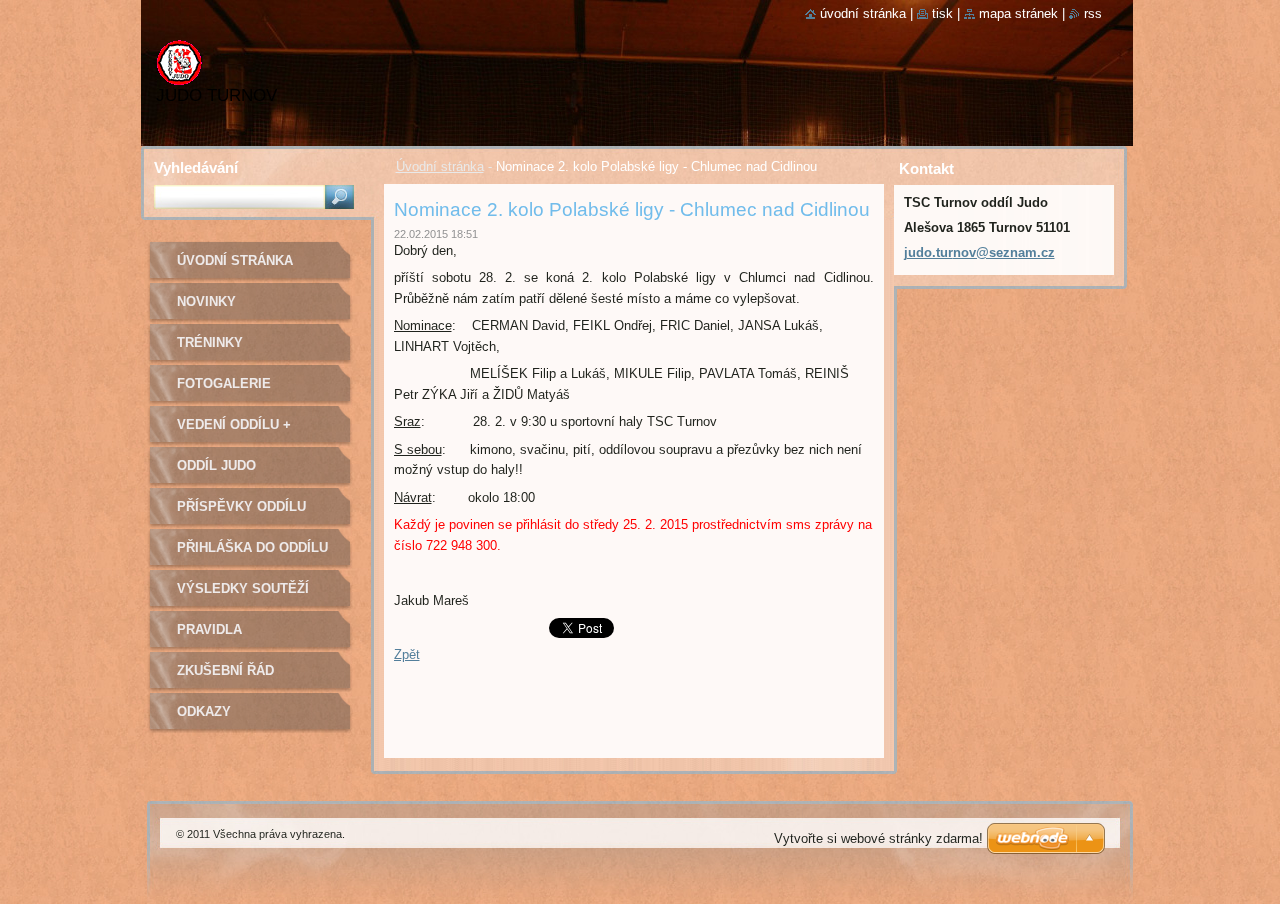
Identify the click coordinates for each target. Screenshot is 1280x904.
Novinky (206, 301)
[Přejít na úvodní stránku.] (179, 72)
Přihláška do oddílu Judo (252, 554)
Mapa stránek (1018, 13)
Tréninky (210, 342)
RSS (1093, 13)
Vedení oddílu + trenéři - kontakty (246, 431)
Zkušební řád (225, 670)
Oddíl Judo (216, 465)
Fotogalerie (224, 383)
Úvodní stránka (440, 166)
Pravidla (209, 629)
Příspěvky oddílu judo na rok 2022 (241, 513)
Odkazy (204, 711)
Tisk (942, 13)
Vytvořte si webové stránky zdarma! (878, 838)
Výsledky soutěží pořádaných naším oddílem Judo (245, 595)
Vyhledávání (196, 167)
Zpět (407, 654)
